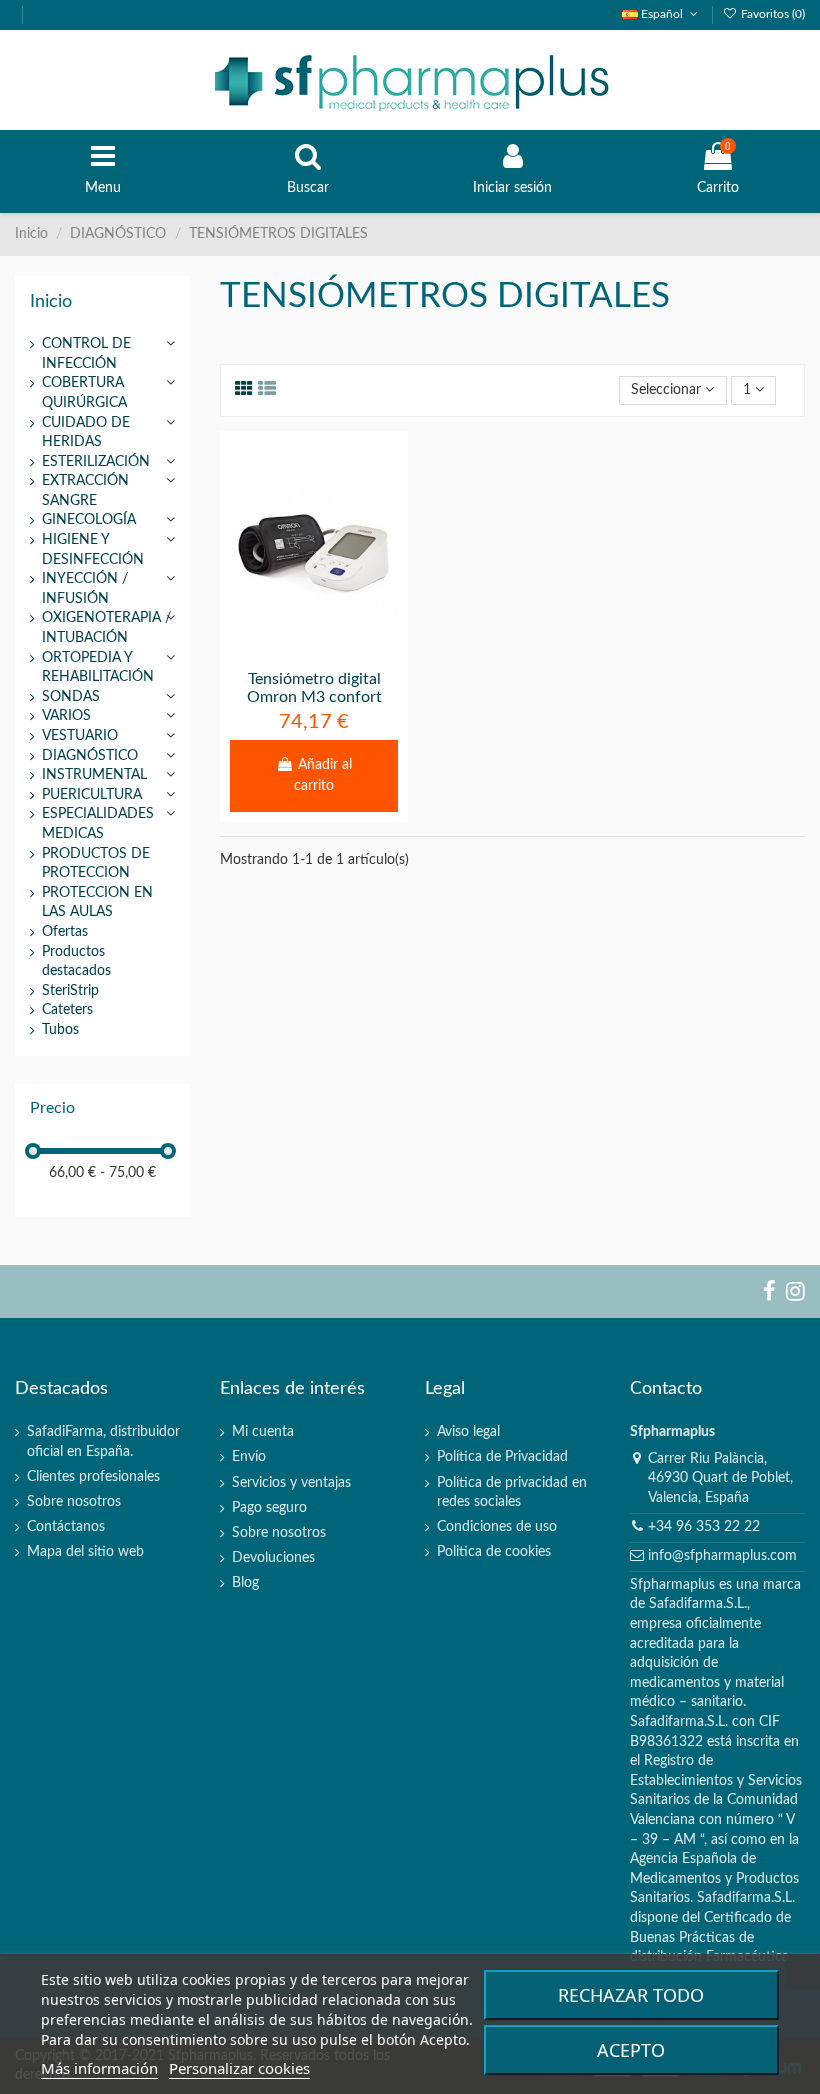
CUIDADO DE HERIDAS (86, 433)
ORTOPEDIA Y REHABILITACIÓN (98, 668)
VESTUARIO (80, 736)
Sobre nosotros (74, 1502)
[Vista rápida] (342, 651)
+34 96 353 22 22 (704, 1527)
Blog (245, 1583)
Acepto (631, 2050)
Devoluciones (273, 1558)
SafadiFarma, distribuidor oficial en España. (103, 1442)
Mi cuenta (263, 1432)
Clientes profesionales (93, 1477)
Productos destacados (76, 962)
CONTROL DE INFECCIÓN (86, 354)
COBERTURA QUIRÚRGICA (84, 393)
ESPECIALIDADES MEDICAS (98, 824)
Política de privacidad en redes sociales (512, 1493)
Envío (249, 1457)
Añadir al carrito (323, 775)
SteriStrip (70, 991)
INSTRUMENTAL (94, 775)
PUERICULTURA (92, 795)
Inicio (51, 301)
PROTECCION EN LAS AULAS (97, 903)
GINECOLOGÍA (89, 520)
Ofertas (65, 932)
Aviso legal (468, 1432)
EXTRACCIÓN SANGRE (85, 491)
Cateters (67, 1010)
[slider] (33, 1151)
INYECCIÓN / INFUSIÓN (85, 589)
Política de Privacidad (502, 1457)
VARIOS (66, 716)
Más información (99, 2068)
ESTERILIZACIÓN (96, 462)
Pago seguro (269, 1508)
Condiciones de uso (497, 1527)
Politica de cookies (494, 1552)
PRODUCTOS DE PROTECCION (96, 864)
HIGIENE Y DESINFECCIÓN (93, 550)
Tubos (60, 1030)
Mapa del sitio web (85, 1552)
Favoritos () (771, 14)
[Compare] (314, 651)
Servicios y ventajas (291, 1483)
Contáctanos (66, 1527)
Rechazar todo (631, 1995)
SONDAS (71, 697)
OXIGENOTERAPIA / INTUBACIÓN (106, 628)
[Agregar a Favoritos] (286, 651)
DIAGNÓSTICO (90, 756)
